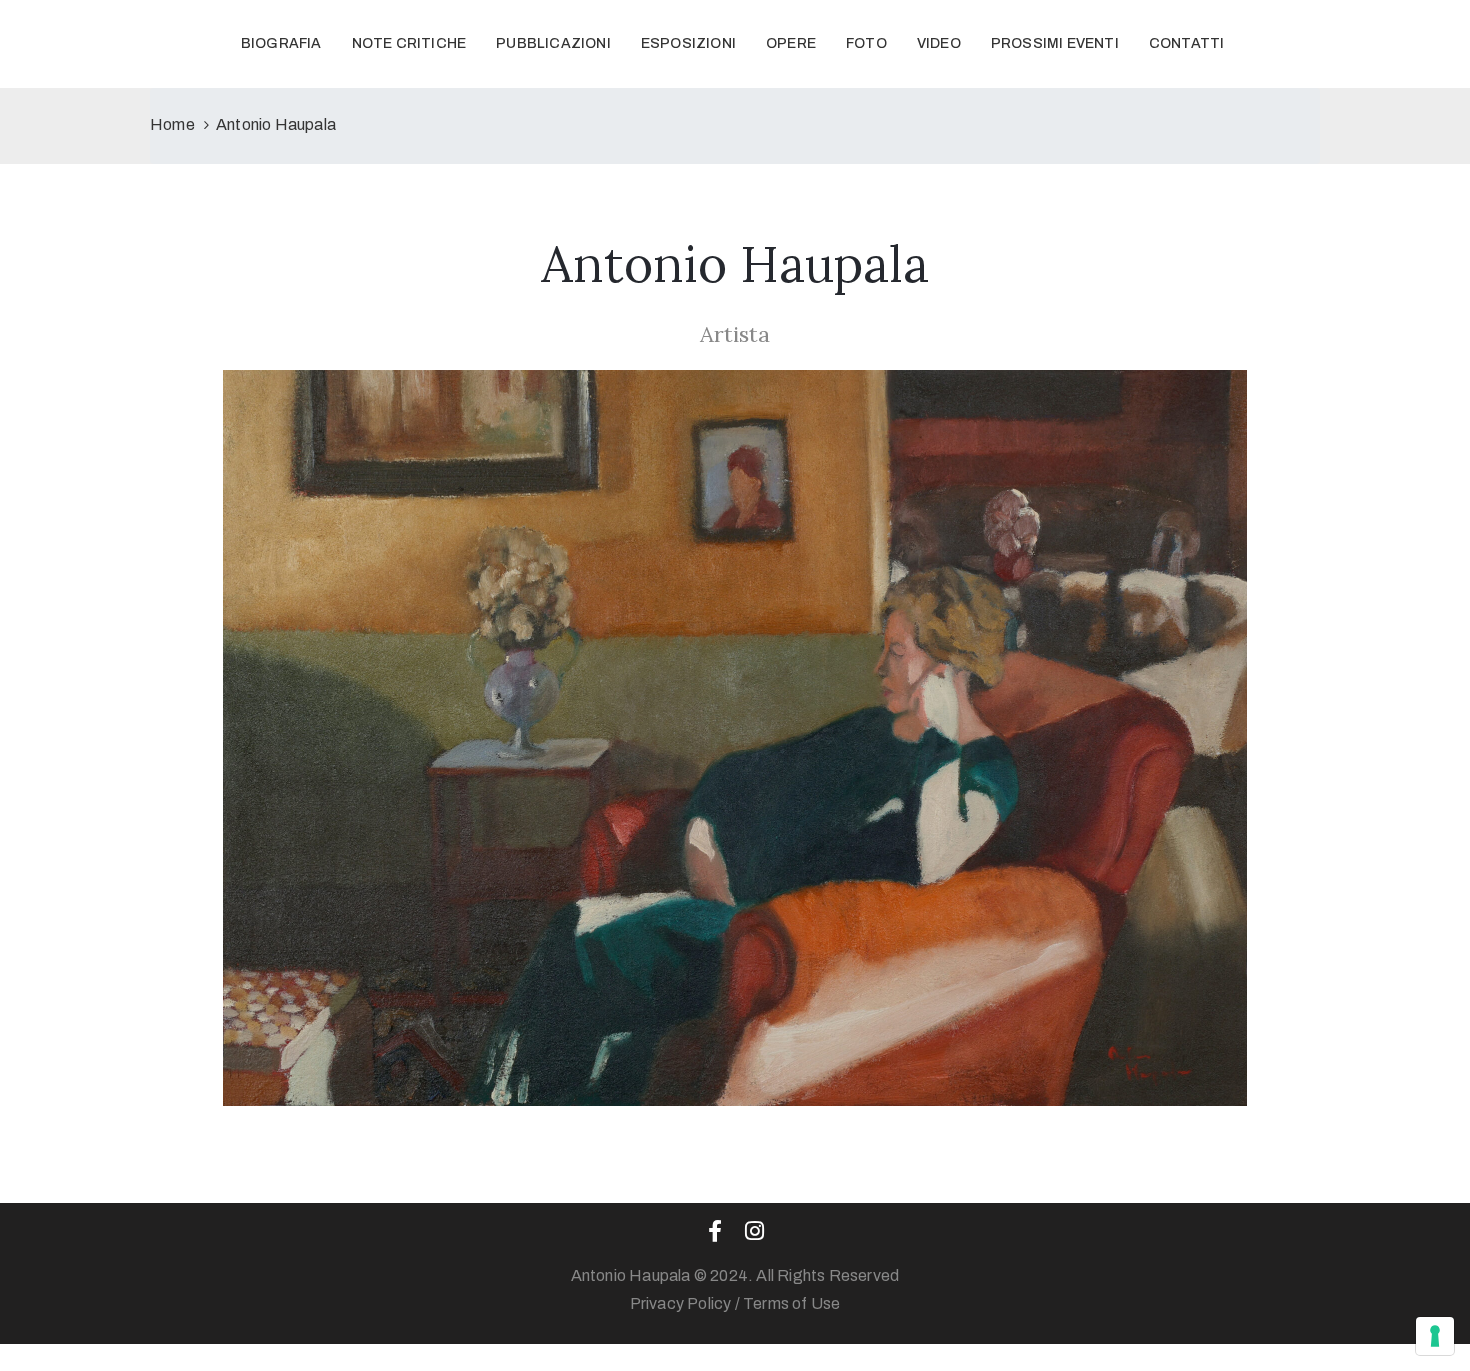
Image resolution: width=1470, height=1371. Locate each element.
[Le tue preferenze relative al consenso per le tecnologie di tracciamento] (1435, 1336)
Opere (791, 43)
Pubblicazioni (553, 43)
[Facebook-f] (715, 1231)
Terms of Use (791, 1303)
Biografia (281, 43)
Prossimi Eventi (1055, 43)
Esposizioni (688, 43)
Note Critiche (409, 43)
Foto (866, 43)
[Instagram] (755, 1231)
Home (172, 124)
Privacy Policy (681, 1303)
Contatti (1187, 43)
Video (939, 43)
